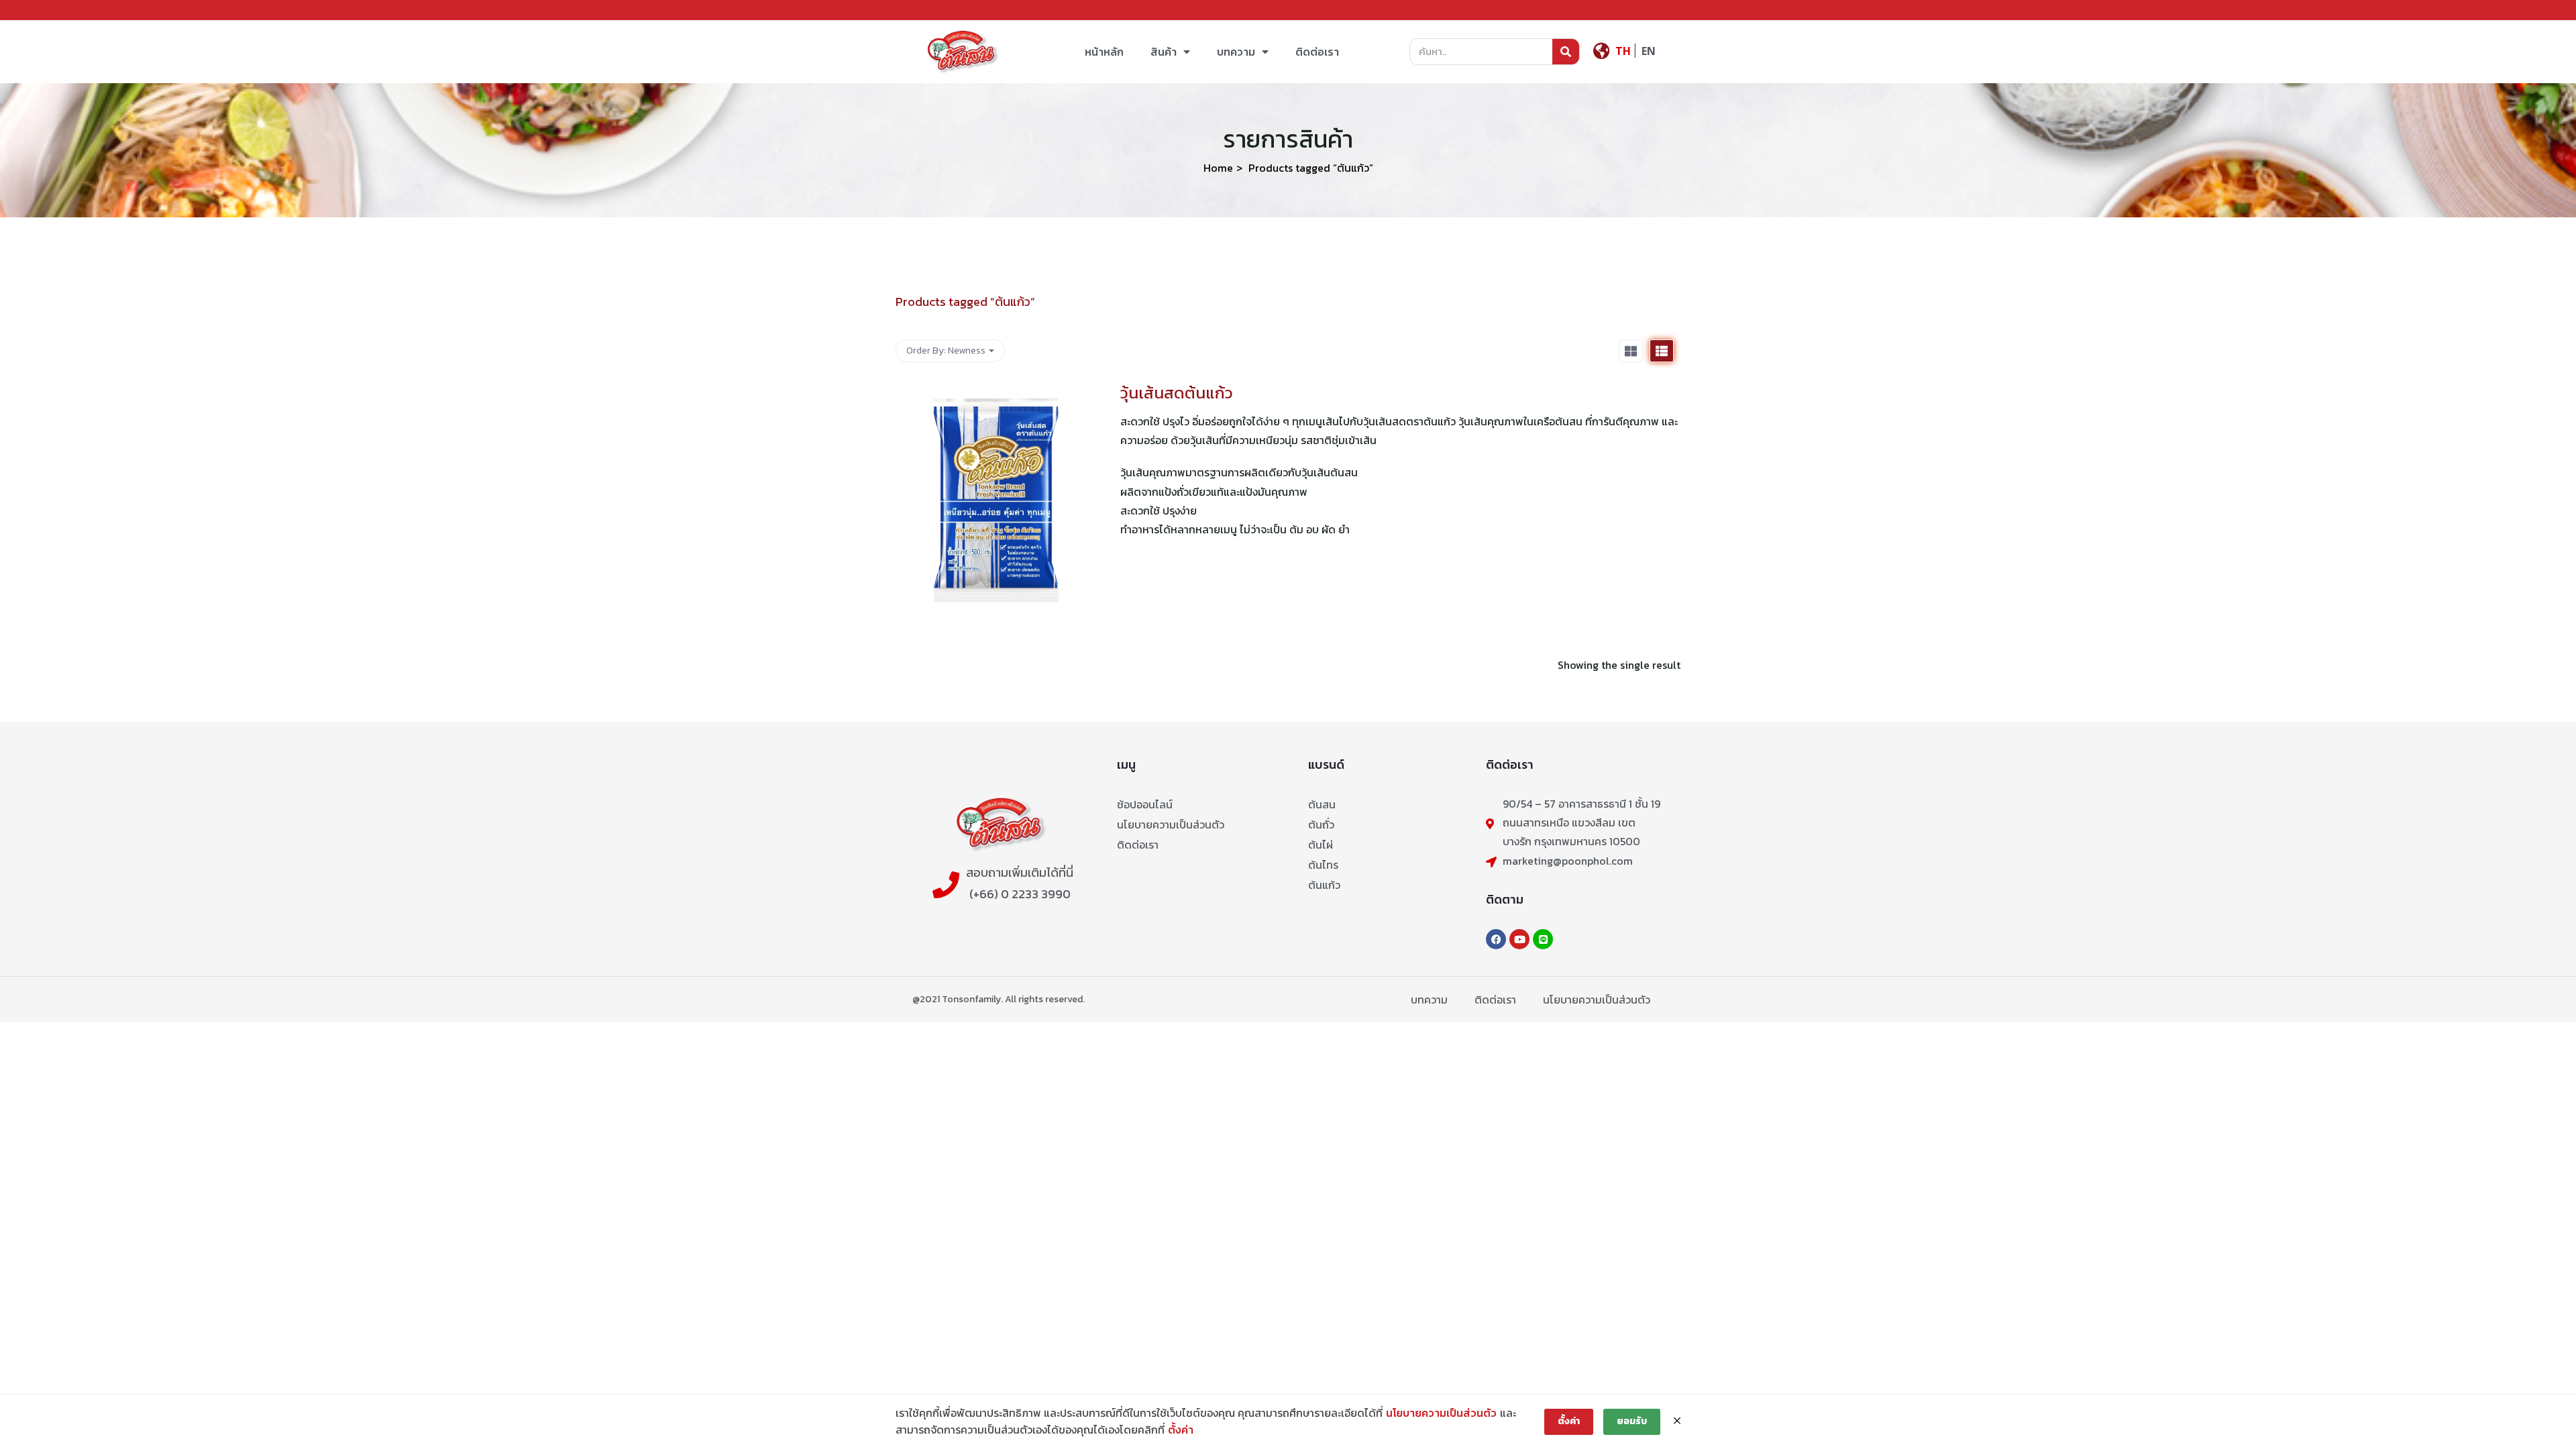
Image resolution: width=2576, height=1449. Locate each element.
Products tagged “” (965, 302)
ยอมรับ (1632, 1421)
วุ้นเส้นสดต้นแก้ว (1177, 393)
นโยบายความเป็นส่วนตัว (1171, 824)
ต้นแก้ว (1324, 885)
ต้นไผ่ (1321, 845)
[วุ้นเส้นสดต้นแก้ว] (996, 391)
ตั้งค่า (1181, 1430)
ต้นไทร (1323, 865)
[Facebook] (1496, 939)
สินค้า (1164, 52)
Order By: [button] (946, 351)
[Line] (1543, 939)
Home (1218, 168)
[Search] (1566, 52)
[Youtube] (1519, 939)
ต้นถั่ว (1321, 824)
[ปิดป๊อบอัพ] (1677, 1421)
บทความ (1236, 52)
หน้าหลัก (1104, 52)
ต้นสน (1322, 804)
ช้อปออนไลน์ (1145, 804)
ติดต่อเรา (1317, 52)
